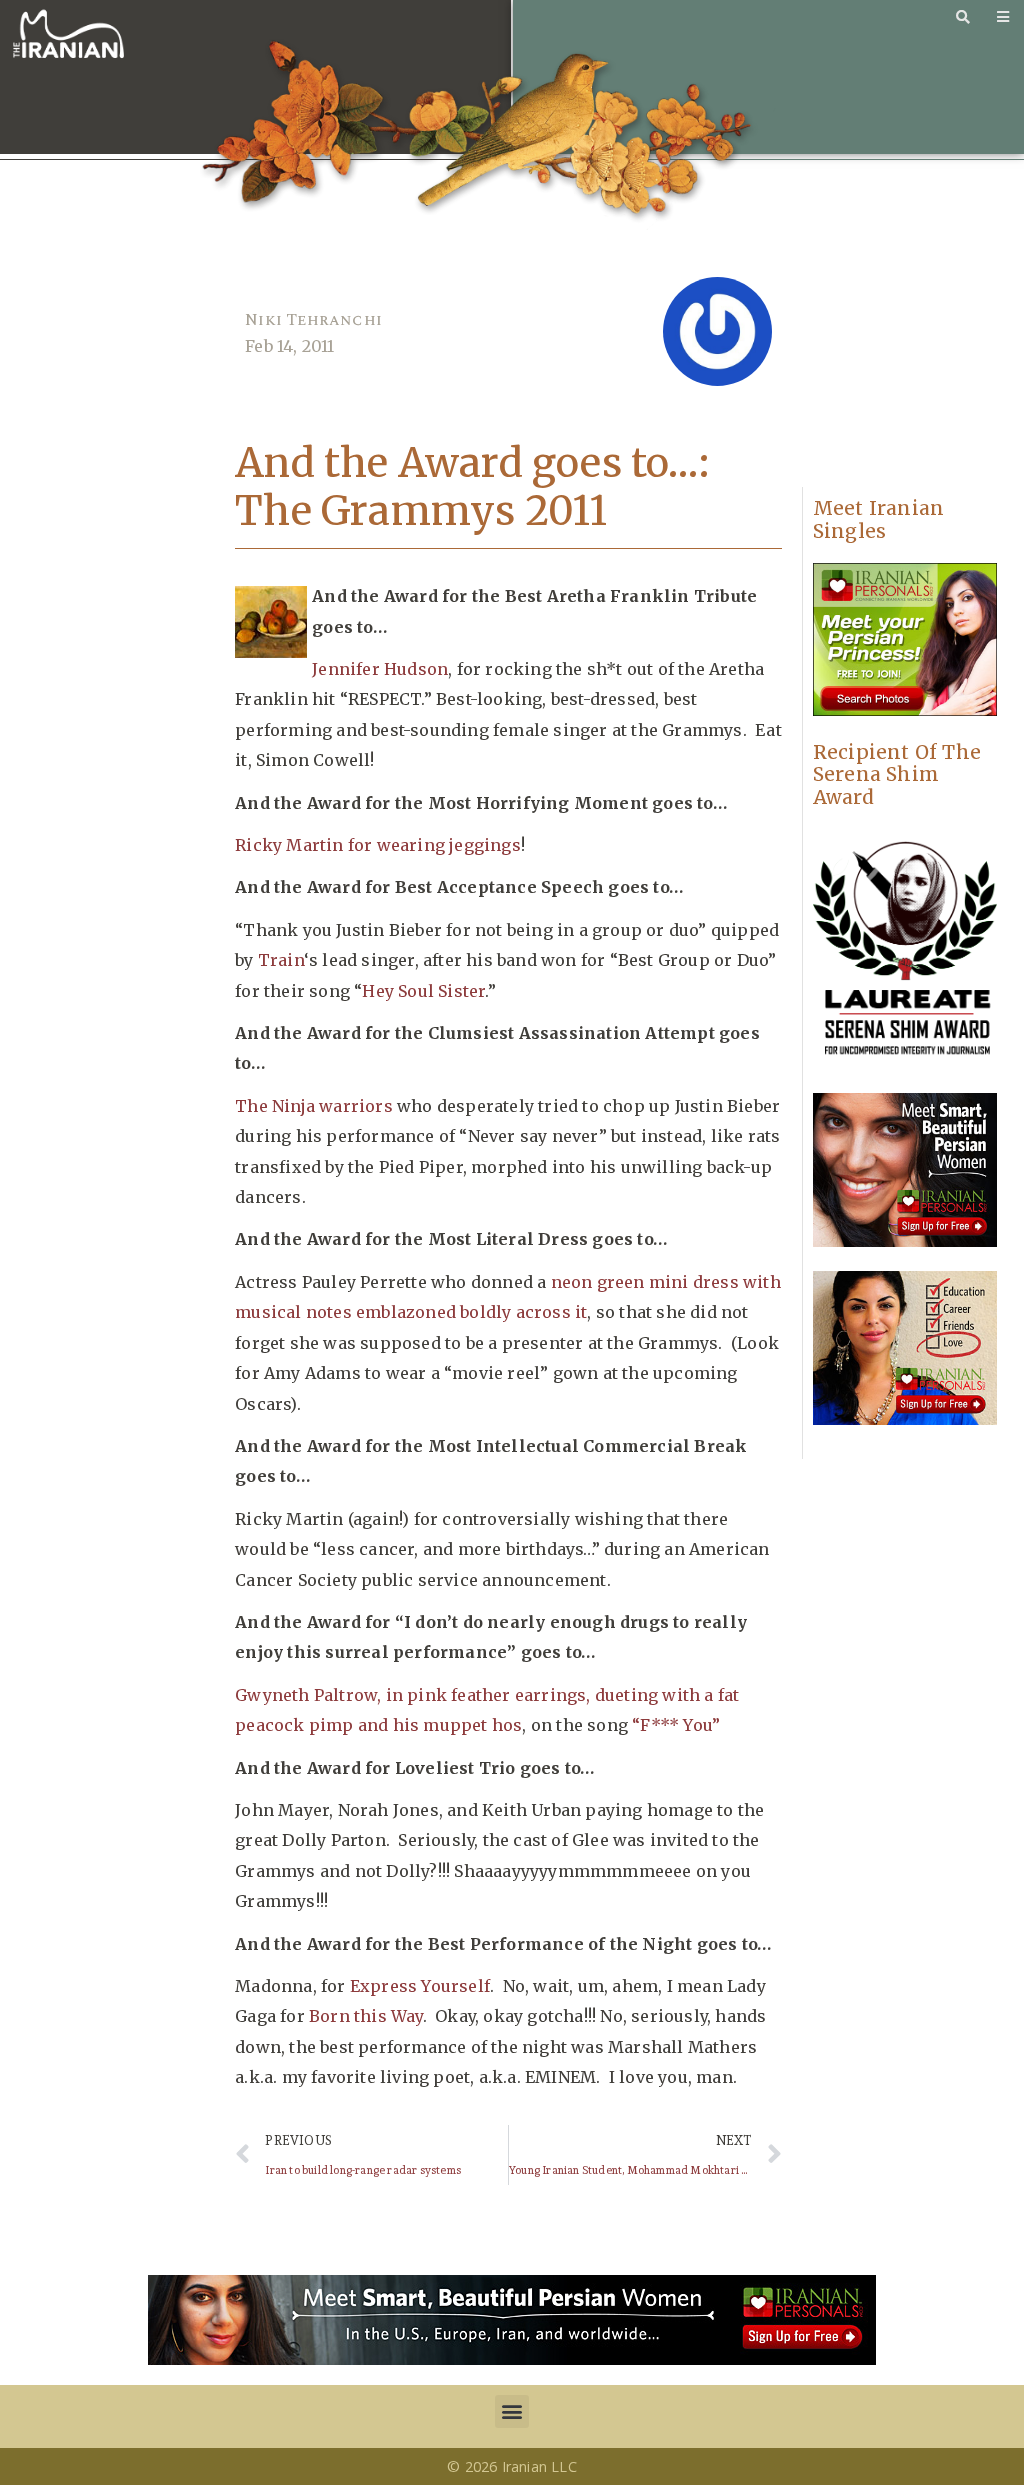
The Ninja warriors (314, 1106)
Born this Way (366, 2016)
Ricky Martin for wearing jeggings (378, 845)
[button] (511, 2411)
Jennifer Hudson (380, 669)
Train (281, 960)
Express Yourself (420, 1986)
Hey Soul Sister (423, 991)
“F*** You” (676, 1725)
